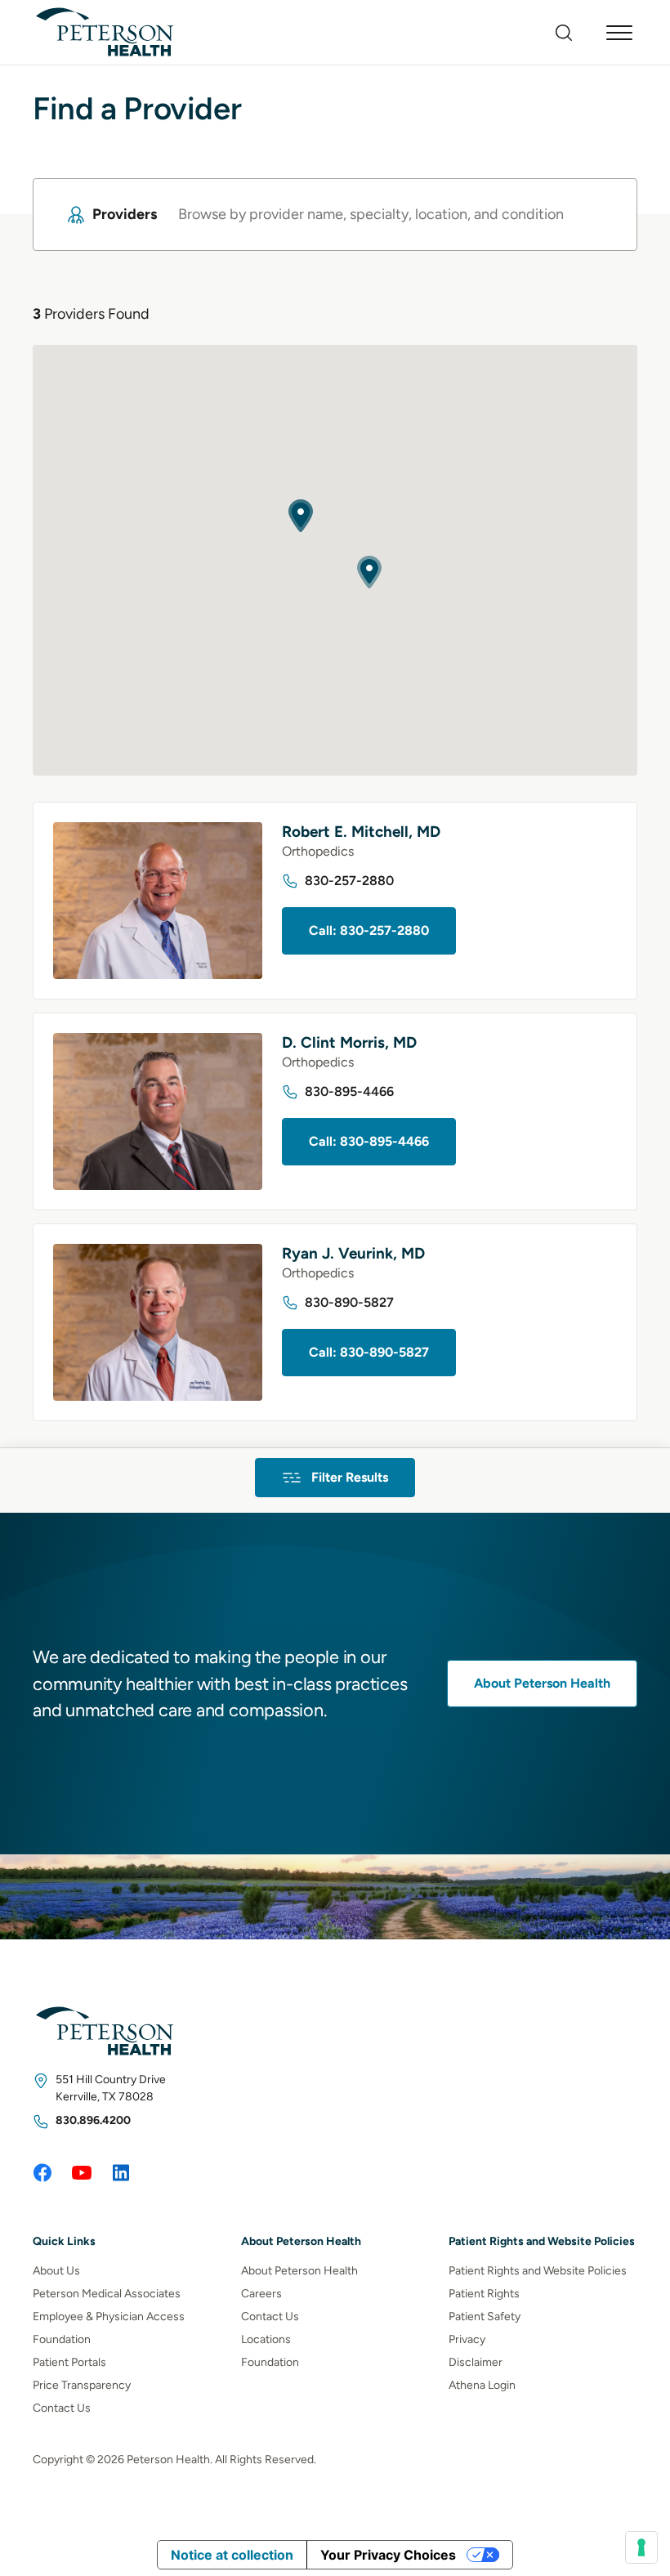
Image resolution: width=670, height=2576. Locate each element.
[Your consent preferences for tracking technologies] (641, 2547)
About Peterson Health (542, 1683)
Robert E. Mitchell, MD (361, 832)
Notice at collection (232, 2555)
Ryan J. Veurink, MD (353, 1253)
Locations (266, 2339)
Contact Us (62, 2408)
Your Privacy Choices (388, 2555)
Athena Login (482, 2385)
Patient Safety (485, 2317)
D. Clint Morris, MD (349, 1042)
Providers (125, 214)
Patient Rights (484, 2294)
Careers (261, 2294)
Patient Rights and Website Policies (538, 2271)
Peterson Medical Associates (107, 2294)
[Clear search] (594, 215)
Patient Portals (69, 2362)
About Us (56, 2271)
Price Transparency (82, 2385)
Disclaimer (476, 2362)
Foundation (62, 2339)
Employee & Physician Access (109, 2317)
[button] (369, 572)
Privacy (467, 2339)
